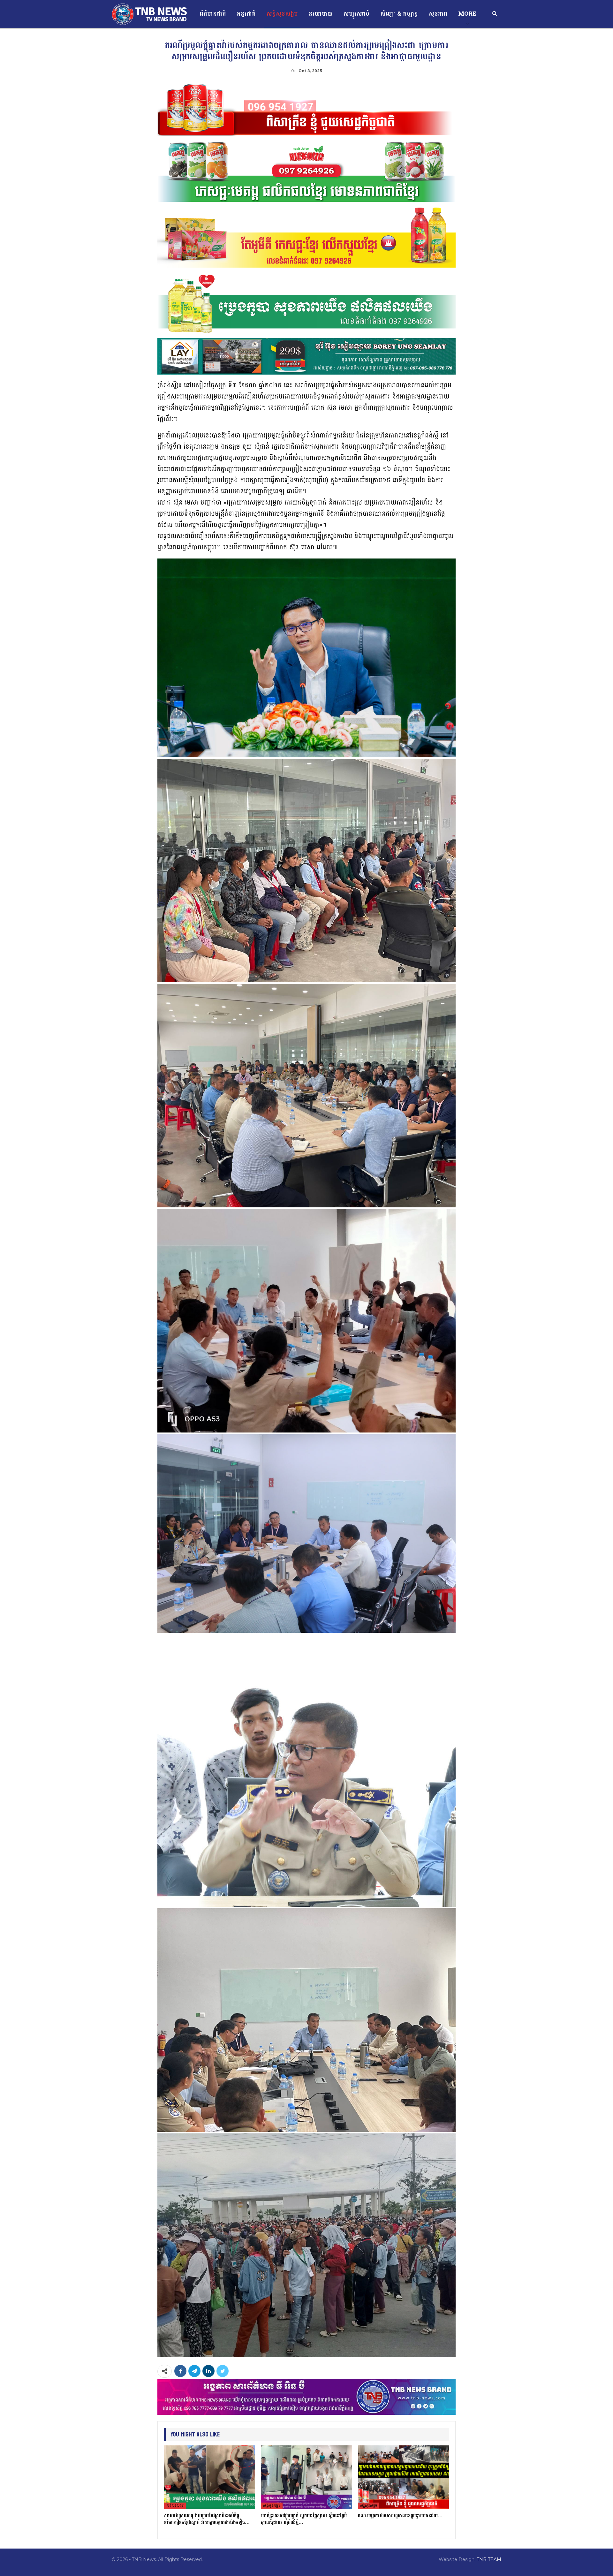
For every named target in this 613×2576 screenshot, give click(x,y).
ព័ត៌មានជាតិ (213, 14)
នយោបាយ (321, 14)
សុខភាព (438, 14)
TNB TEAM (489, 2559)
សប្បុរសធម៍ (356, 14)
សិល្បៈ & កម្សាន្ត (399, 14)
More (467, 14)
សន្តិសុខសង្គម (282, 14)
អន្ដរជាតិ (246, 14)
